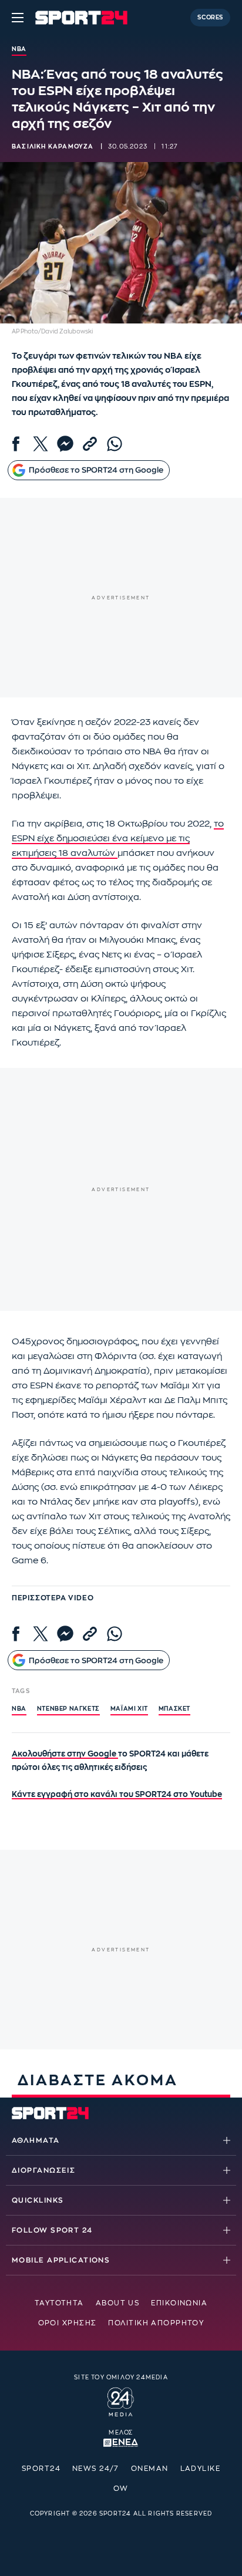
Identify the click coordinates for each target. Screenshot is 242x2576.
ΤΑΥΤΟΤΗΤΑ (59, 2303)
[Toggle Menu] (18, 18)
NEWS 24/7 (96, 2469)
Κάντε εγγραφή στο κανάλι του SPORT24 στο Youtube (117, 1794)
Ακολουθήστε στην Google (65, 1754)
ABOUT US (118, 2303)
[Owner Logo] (121, 2400)
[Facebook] (16, 444)
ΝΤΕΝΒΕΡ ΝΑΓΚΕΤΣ (68, 1709)
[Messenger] (65, 444)
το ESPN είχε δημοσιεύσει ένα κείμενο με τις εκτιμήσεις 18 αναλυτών (118, 839)
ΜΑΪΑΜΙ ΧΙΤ (129, 1709)
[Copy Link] (90, 444)
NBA (19, 1709)
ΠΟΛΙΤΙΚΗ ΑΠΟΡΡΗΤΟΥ (156, 2323)
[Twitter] (41, 444)
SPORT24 (41, 2469)
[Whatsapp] (115, 444)
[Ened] (121, 2442)
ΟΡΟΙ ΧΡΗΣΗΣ (68, 2323)
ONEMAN (150, 2469)
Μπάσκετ (174, 1709)
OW (121, 2489)
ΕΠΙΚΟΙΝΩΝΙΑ (179, 2303)
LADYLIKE (201, 2469)
